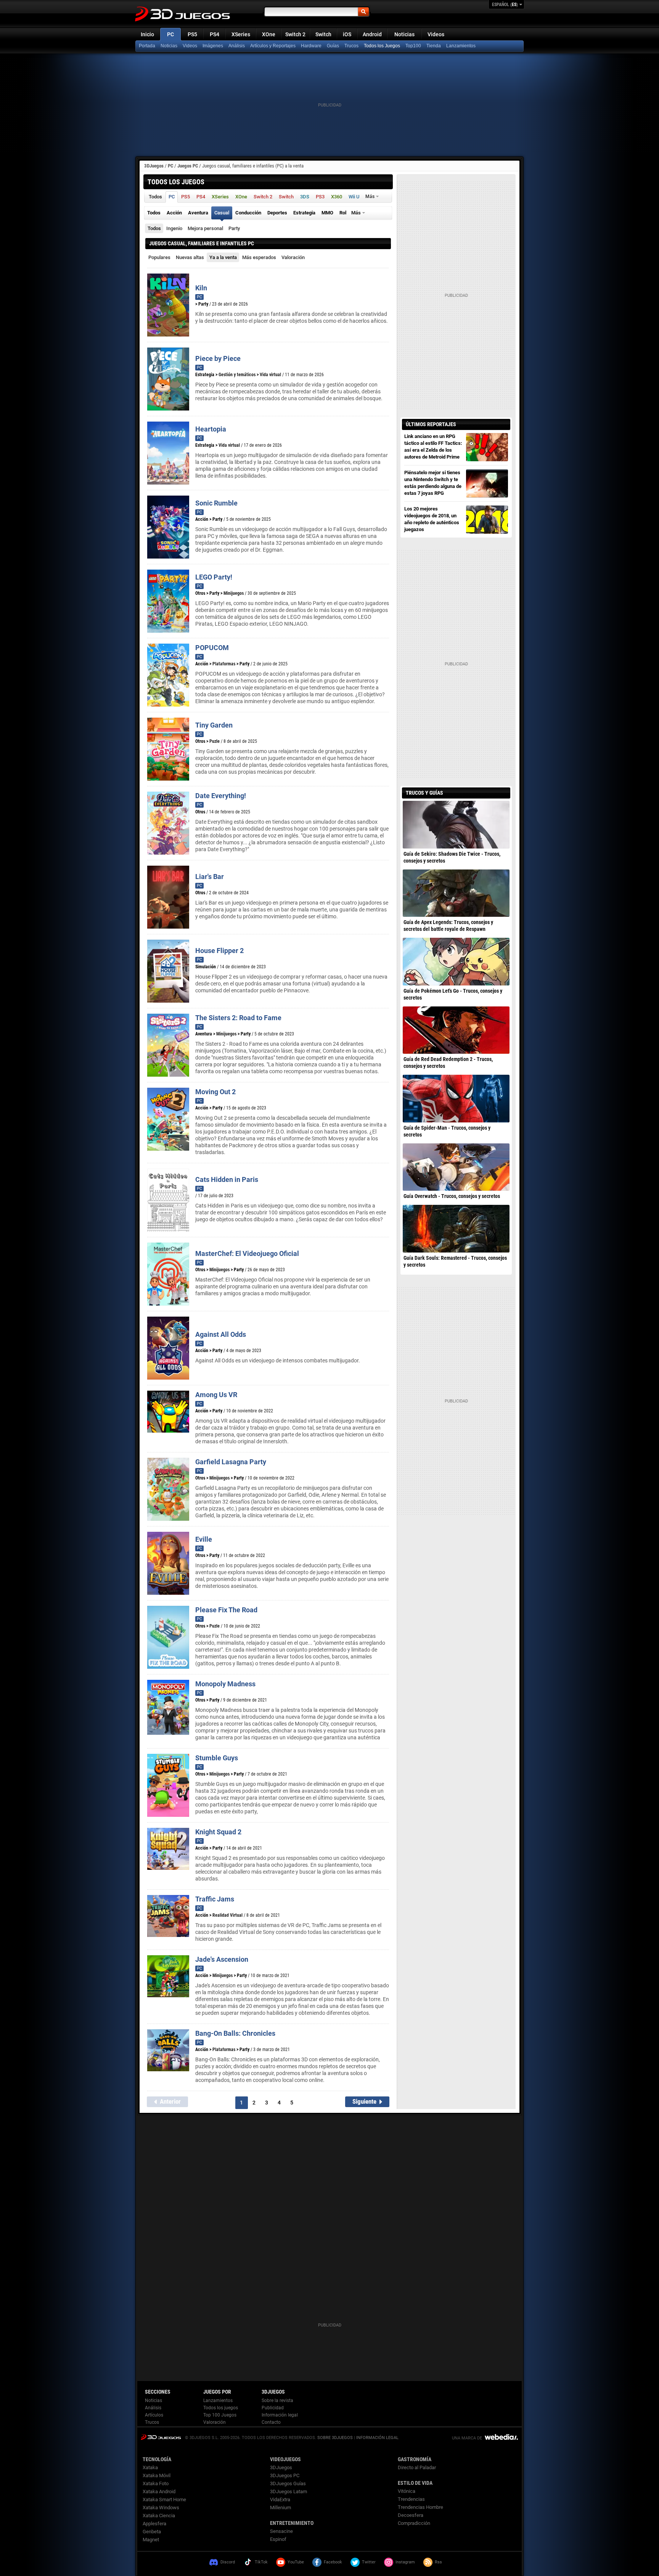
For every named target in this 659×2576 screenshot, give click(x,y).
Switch (323, 34)
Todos (154, 228)
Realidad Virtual (227, 1915)
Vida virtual (270, 375)
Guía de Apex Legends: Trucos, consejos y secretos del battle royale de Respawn (448, 926)
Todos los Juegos (382, 46)
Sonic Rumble (216, 503)
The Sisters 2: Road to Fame (238, 1018)
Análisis (237, 46)
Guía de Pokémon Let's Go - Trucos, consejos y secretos (453, 994)
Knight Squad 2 (218, 1832)
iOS (347, 34)
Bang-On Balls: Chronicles (235, 2033)
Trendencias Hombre (420, 2507)
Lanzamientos (461, 46)
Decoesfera (411, 2515)
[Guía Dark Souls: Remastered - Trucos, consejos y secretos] (456, 1228)
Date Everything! (221, 796)
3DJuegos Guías (288, 2483)
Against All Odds (221, 1334)
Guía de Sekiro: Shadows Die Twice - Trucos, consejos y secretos (452, 857)
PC (170, 34)
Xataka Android (159, 2491)
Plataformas (224, 664)
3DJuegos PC (285, 2475)
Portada (147, 46)
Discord (228, 2562)
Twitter (369, 2562)
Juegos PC (188, 166)
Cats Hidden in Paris (227, 1179)
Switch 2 (295, 34)
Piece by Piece (218, 358)
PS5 (192, 34)
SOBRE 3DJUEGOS (335, 2438)
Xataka (150, 2467)
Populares (159, 257)
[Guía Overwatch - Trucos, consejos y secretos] (456, 1167)
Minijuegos (234, 593)
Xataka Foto (156, 2483)
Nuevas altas (190, 257)
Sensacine (281, 2531)
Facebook (333, 2562)
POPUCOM (212, 648)
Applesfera (154, 2524)
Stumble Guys (217, 1758)
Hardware (311, 46)
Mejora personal (205, 228)
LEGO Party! (214, 577)
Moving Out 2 (215, 1092)
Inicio (147, 34)
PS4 (215, 34)
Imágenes (213, 46)
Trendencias (411, 2499)
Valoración (293, 257)
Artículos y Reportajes (273, 46)
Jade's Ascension (222, 1959)
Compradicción (414, 2523)
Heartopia (211, 429)
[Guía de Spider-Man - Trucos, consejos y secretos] (456, 1098)
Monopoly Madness (225, 1684)
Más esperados (259, 257)
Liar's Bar (210, 877)
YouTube (296, 2562)
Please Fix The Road (226, 1610)
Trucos (351, 46)
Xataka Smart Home (164, 2500)
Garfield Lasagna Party (231, 1462)
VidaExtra (280, 2500)
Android (372, 34)
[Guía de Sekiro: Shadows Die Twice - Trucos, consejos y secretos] (456, 824)
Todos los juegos (221, 2408)
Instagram (405, 2562)
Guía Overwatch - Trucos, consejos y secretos (452, 1196)
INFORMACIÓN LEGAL (377, 2438)
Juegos (161, 2437)
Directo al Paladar (417, 2467)
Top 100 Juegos (220, 2415)
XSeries (241, 34)
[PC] (434, 46)
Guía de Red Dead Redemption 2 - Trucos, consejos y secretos (448, 1063)
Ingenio (174, 228)
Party (234, 228)
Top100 (413, 46)
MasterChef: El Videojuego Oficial (247, 1253)
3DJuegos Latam (289, 2491)
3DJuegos (154, 166)
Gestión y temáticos (237, 375)
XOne (269, 34)
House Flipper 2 (219, 951)
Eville (204, 1539)
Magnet (151, 2540)
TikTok (261, 2562)
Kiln (201, 288)
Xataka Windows (161, 2508)
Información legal (280, 2415)
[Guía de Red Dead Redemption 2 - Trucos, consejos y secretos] (456, 1030)
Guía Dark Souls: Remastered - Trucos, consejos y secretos (455, 1261)
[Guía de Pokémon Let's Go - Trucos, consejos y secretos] (456, 961)
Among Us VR (216, 1395)
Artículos (154, 2415)
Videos (436, 34)
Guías (333, 46)
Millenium (280, 2508)
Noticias (404, 34)
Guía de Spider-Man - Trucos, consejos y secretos (447, 1131)
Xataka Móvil (157, 2475)
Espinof (278, 2539)
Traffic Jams (215, 1899)
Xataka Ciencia (159, 2516)
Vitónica (407, 2491)
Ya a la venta (223, 257)
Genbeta (152, 2532)
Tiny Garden (214, 725)
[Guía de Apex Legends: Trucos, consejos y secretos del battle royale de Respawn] (456, 893)
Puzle (215, 741)
